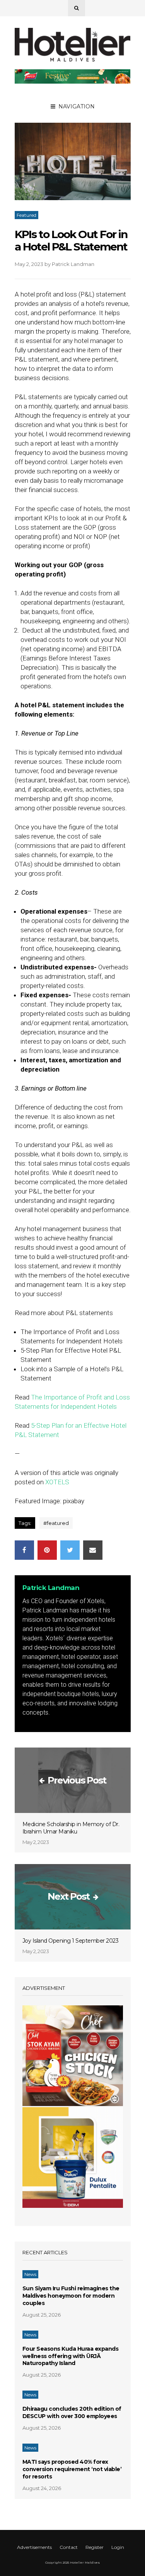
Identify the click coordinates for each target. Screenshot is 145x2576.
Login (118, 2547)
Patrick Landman (73, 264)
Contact (69, 2547)
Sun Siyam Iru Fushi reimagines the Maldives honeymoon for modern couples (71, 2296)
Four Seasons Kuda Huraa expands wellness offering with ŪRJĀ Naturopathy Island (71, 2356)
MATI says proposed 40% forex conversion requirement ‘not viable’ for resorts (72, 2469)
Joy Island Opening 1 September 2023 (71, 1941)
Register (95, 2547)
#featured (56, 1523)
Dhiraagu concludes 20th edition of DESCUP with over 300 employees (72, 2412)
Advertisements (34, 2547)
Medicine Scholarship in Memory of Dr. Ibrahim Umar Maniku (71, 1828)
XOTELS (57, 1482)
